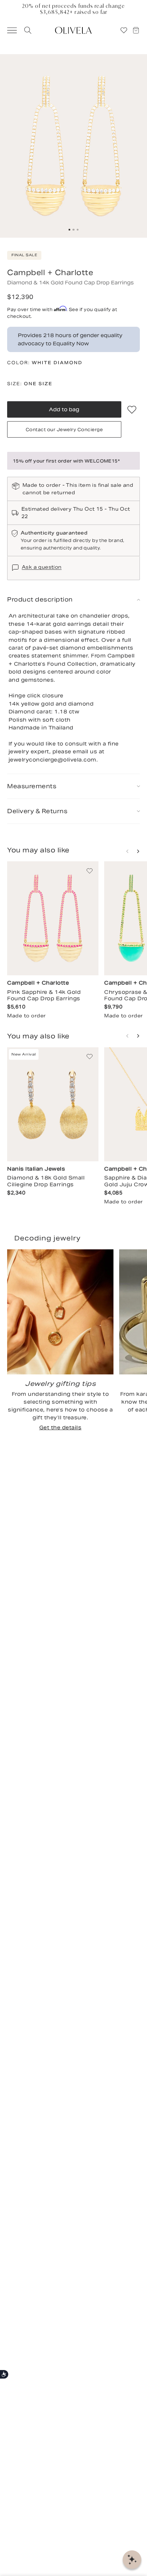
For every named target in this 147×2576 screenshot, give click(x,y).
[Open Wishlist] (124, 30)
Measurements (32, 786)
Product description (40, 600)
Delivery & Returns (37, 811)
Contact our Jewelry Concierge (64, 430)
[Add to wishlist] (132, 409)
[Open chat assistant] (132, 2560)
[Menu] (9, 30)
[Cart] (139, 30)
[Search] (27, 30)
